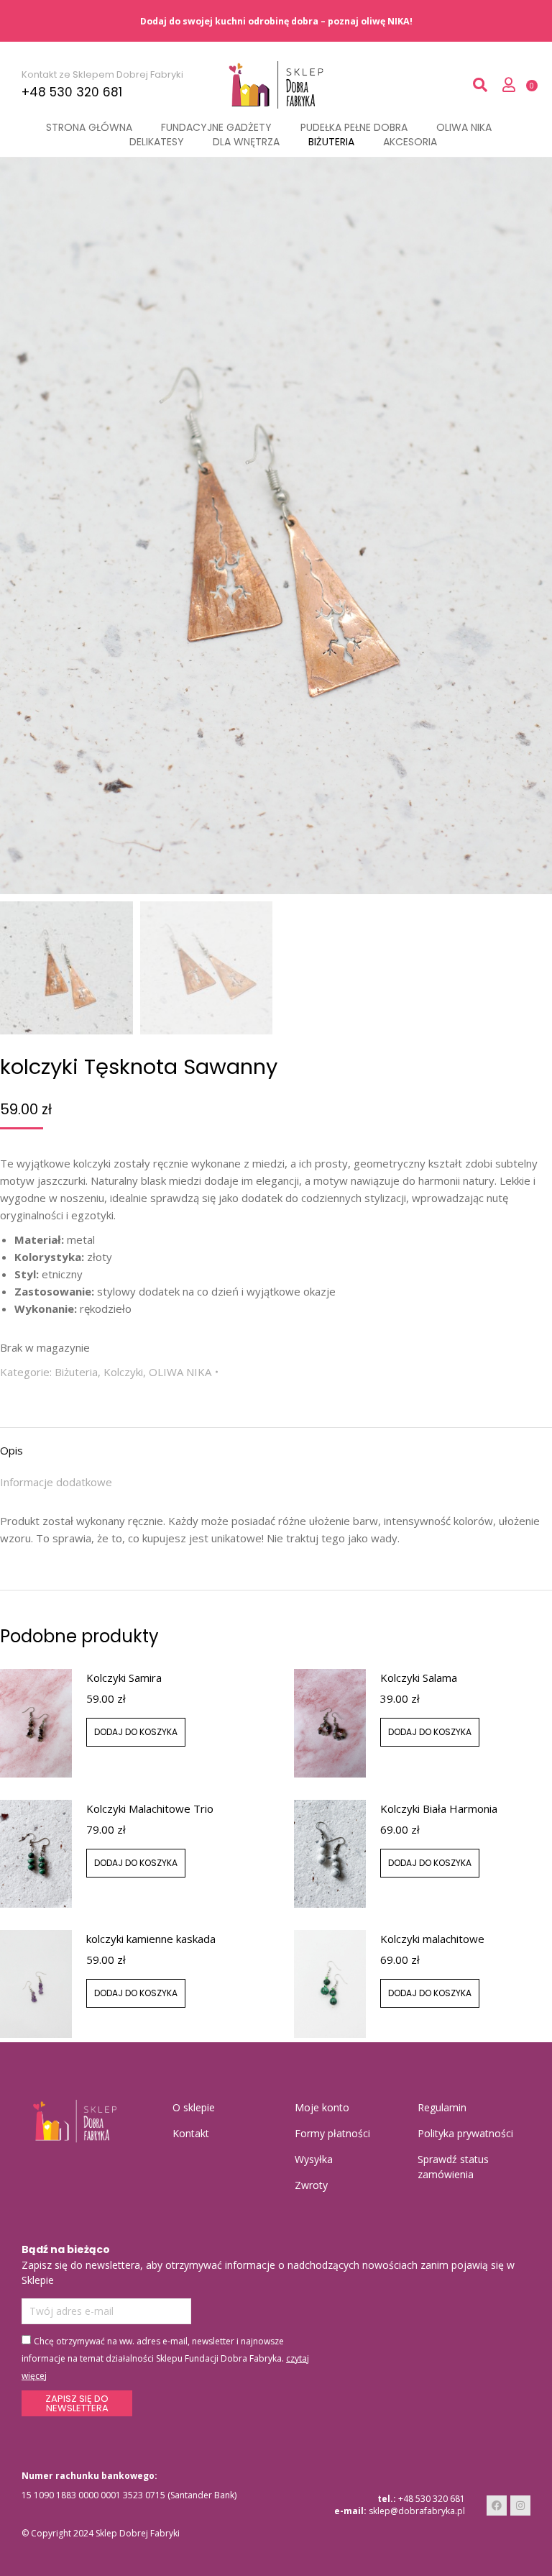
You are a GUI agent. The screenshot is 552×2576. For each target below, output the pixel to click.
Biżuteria (76, 1372)
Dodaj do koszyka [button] (136, 1732)
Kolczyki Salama (419, 1678)
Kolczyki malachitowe (432, 1939)
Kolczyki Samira (124, 1678)
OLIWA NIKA (180, 1372)
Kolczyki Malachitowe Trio (150, 1808)
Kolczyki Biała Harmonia (439, 1808)
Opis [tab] (11, 1450)
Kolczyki (123, 1372)
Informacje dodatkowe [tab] (56, 1482)
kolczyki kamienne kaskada (151, 1939)
